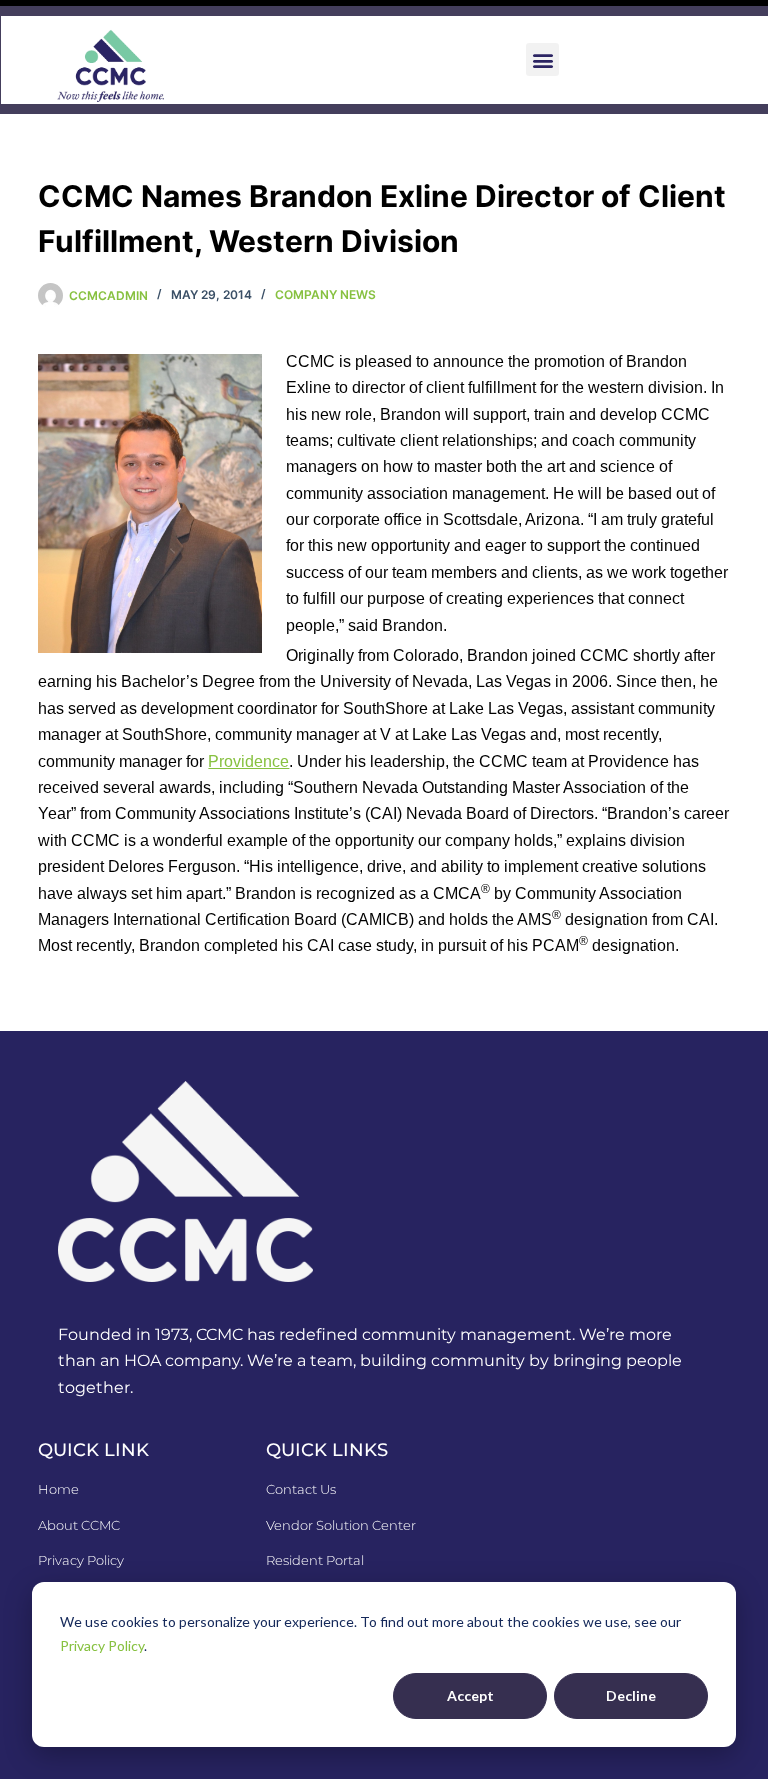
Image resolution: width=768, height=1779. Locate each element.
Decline (631, 1695)
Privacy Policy (102, 1645)
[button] (542, 59)
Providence (248, 761)
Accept (470, 1695)
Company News (325, 294)
